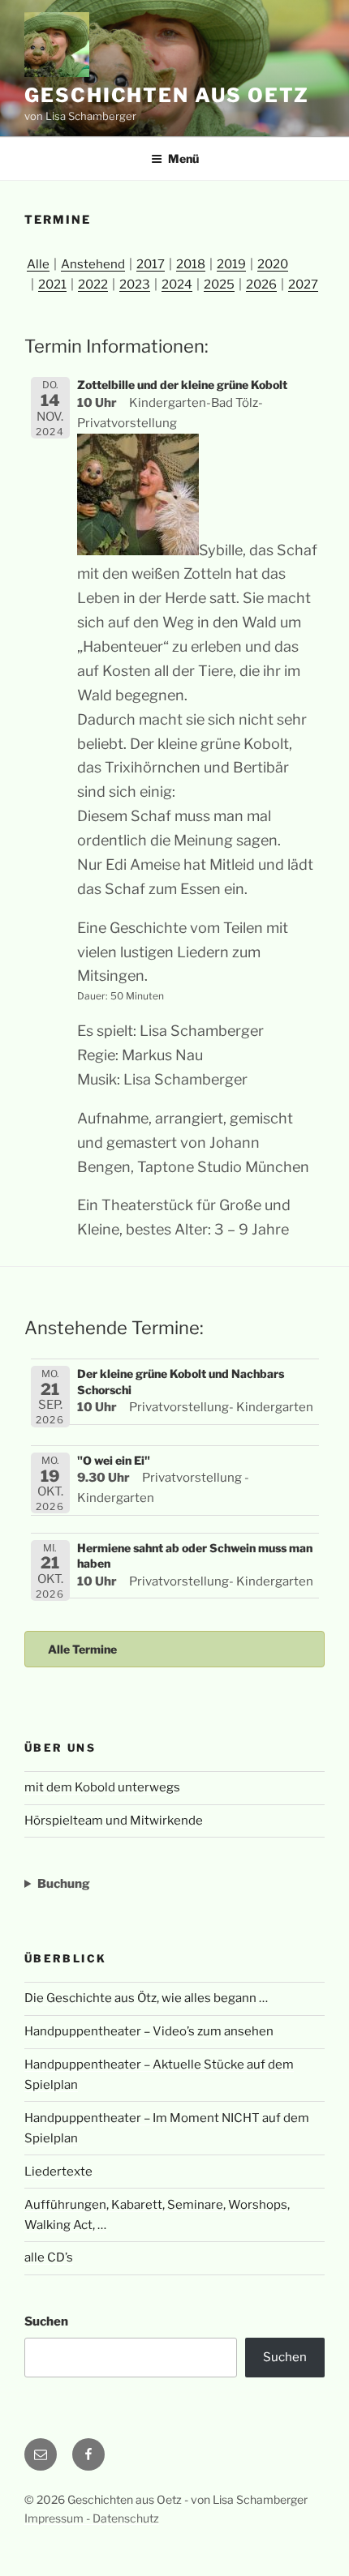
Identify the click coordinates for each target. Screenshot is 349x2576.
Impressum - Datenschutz (92, 2518)
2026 (261, 285)
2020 (273, 264)
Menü (183, 158)
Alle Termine (82, 1649)
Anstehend (93, 264)
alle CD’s (49, 2257)
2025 (219, 285)
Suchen (46, 2321)
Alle (38, 264)
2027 (303, 285)
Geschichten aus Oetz (167, 95)
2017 (151, 264)
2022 (93, 285)
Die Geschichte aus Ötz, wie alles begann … (146, 1998)
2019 (231, 264)
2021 (52, 285)
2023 (135, 285)
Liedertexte (58, 2172)
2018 (191, 264)
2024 (177, 285)
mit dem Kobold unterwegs (102, 1787)
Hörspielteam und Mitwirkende (114, 1821)
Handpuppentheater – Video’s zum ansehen (149, 2031)
